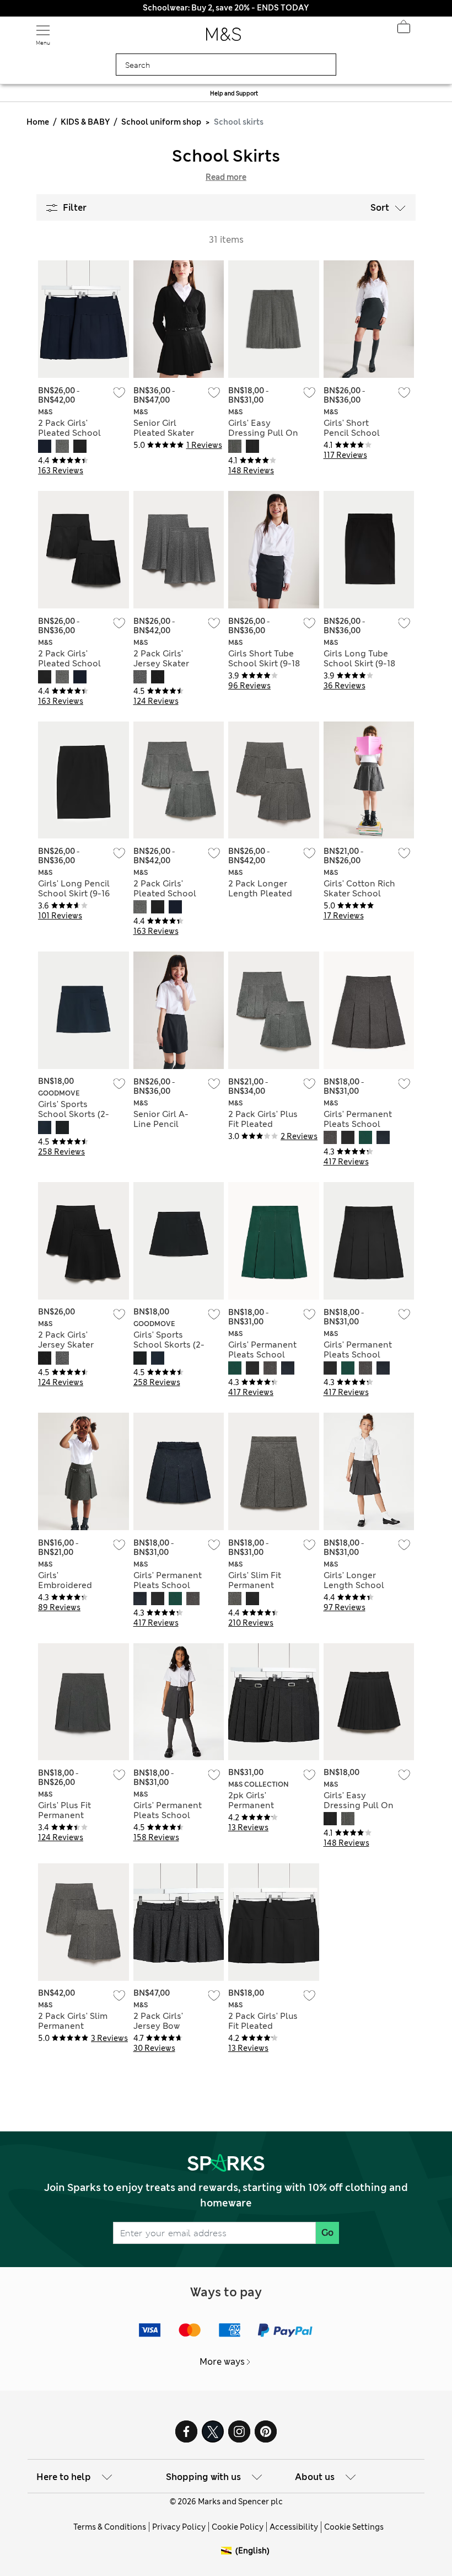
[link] (228, 2551)
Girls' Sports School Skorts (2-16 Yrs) (74, 1114)
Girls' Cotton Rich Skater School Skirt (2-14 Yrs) (359, 894)
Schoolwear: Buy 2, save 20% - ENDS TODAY (226, 8)
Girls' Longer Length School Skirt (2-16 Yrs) (354, 1585)
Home (38, 122)
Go (327, 2233)
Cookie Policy (238, 2527)
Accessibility (294, 2527)
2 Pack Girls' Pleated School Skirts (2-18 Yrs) (69, 433)
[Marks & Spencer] (224, 38)
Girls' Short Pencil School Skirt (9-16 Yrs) (353, 433)
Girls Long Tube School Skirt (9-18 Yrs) (359, 664)
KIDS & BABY (85, 122)
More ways (222, 2362)
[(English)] (228, 2559)
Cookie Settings (354, 2527)
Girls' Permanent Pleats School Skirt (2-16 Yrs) (358, 1124)
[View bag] (403, 30)
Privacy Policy (179, 2527)
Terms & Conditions (110, 2527)
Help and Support (234, 93)
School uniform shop (161, 122)
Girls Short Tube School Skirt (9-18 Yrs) (264, 664)
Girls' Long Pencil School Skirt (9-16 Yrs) (74, 894)
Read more (226, 177)
